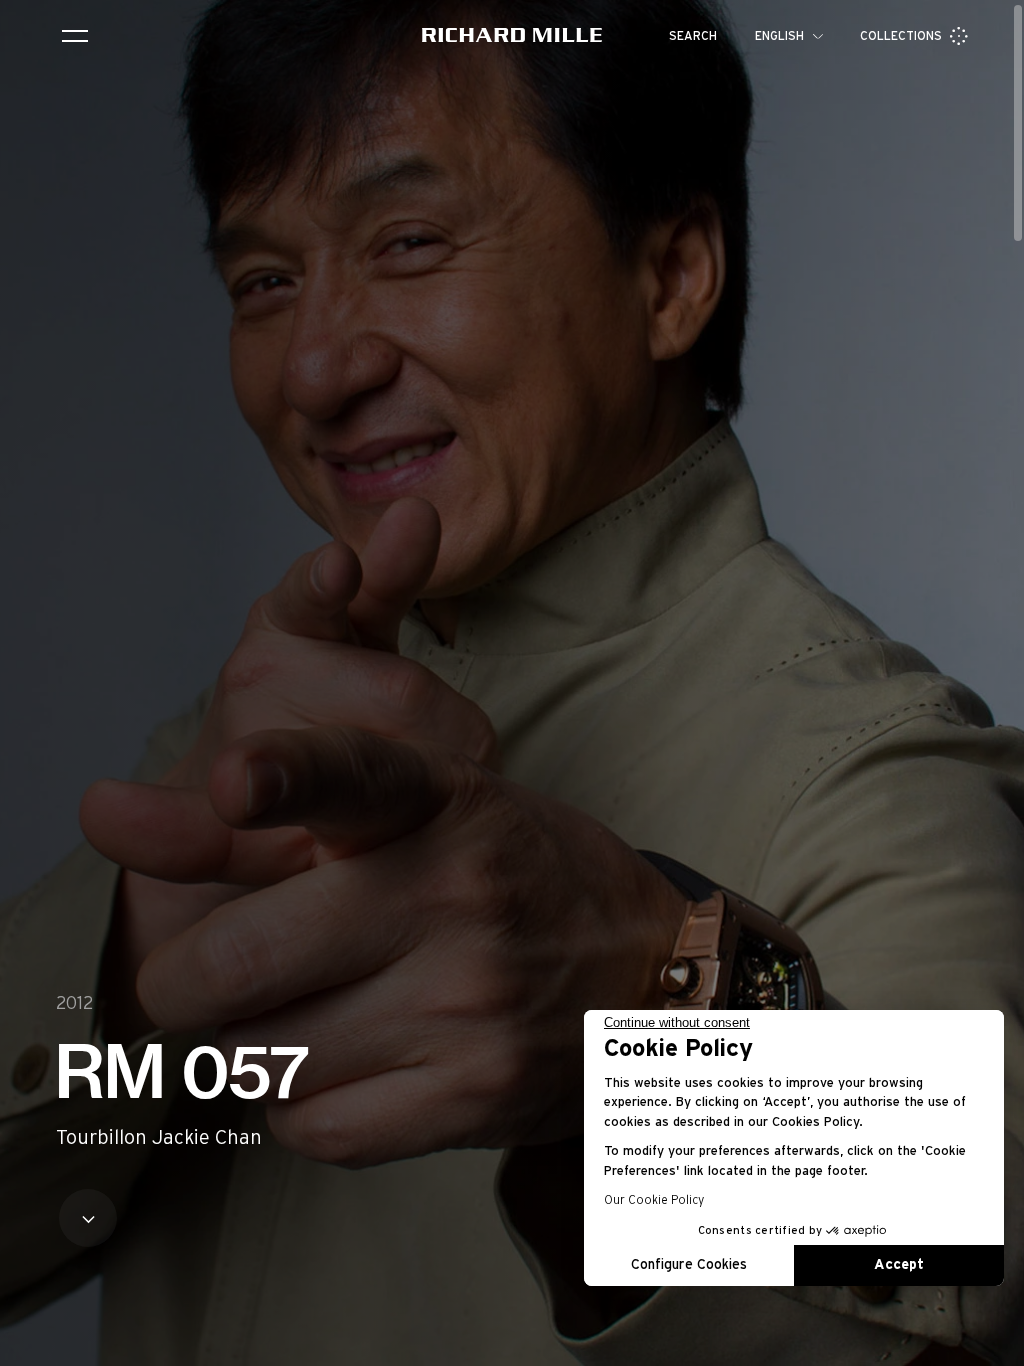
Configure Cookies (689, 1265)
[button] (994, 1344)
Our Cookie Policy (654, 1200)
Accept (899, 1265)
